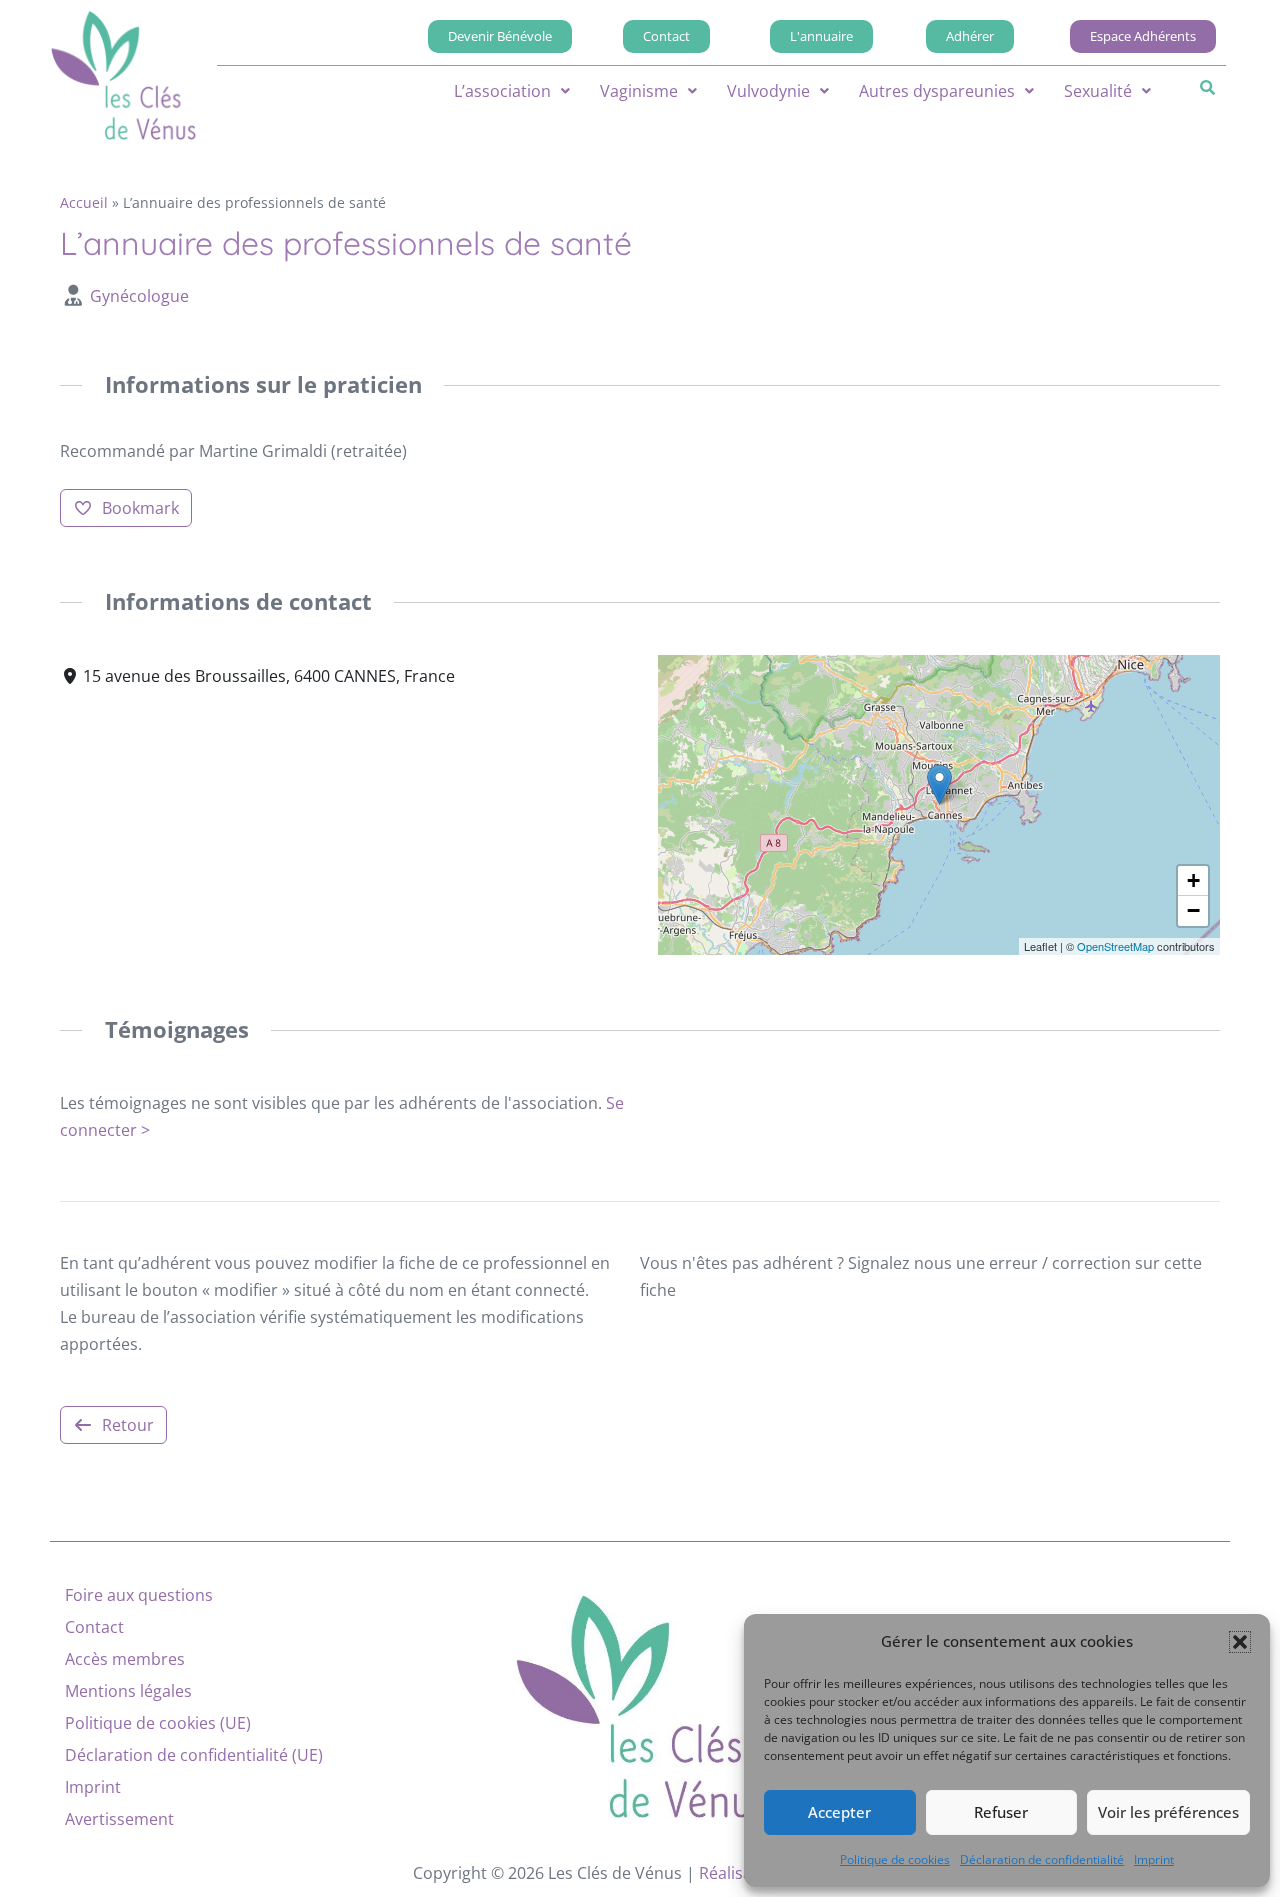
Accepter (839, 1812)
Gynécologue (139, 296)
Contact (94, 1627)
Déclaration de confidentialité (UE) (194, 1755)
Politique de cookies (895, 1859)
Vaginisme (639, 91)
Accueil (84, 202)
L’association (502, 91)
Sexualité (1098, 91)
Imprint (1154, 1859)
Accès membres (125, 1659)
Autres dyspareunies (937, 91)
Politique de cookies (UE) (158, 1723)
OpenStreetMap (1115, 946)
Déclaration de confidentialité (1042, 1859)
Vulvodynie (768, 91)
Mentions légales (128, 1691)
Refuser (1001, 1812)
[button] (1240, 1642)
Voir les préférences (1168, 1812)
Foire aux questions (139, 1595)
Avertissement (119, 1819)
